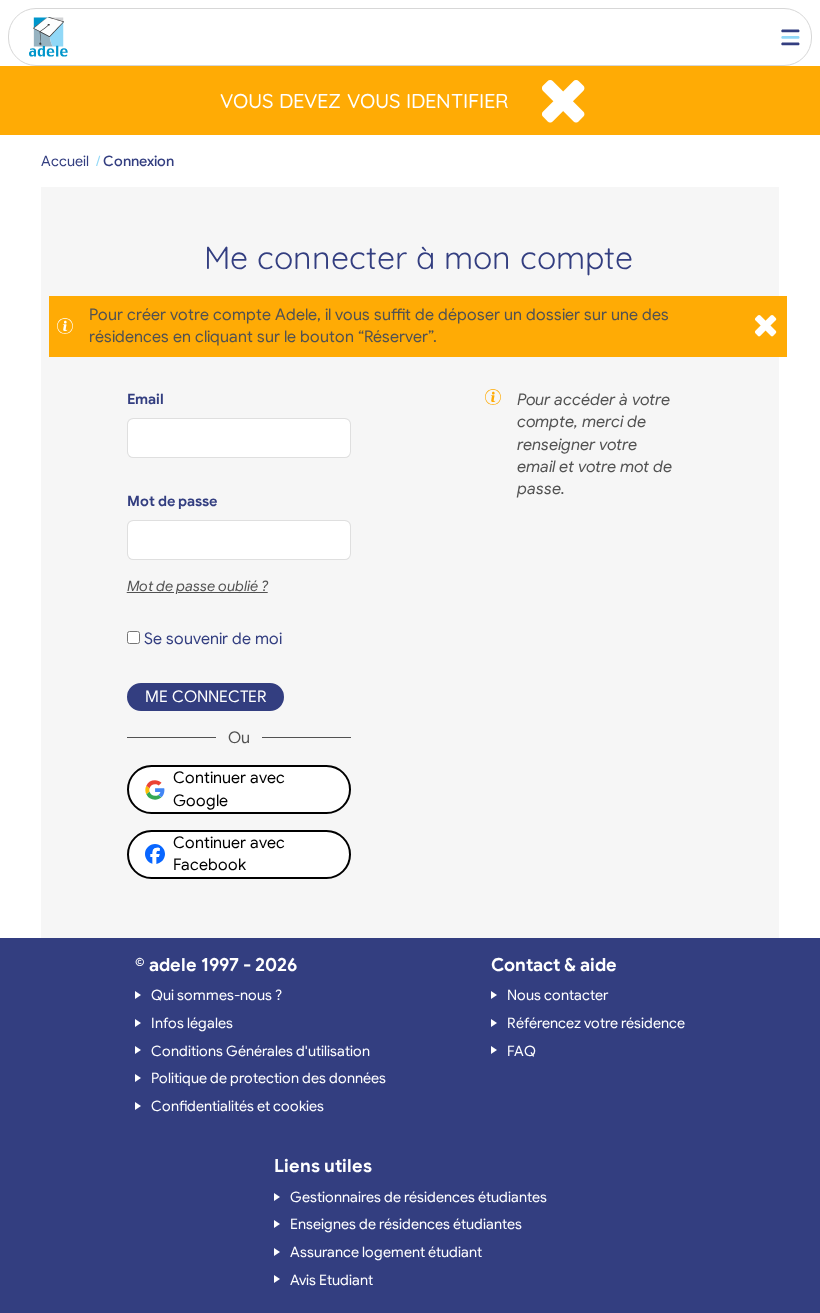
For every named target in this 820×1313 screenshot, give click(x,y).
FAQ (521, 1051)
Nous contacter (557, 995)
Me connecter (205, 697)
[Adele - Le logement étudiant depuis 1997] (44, 37)
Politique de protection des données (268, 1078)
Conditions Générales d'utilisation (260, 1051)
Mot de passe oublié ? (197, 586)
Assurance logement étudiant (386, 1252)
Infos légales (192, 1023)
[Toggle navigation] (790, 37)
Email (145, 399)
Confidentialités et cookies (237, 1106)
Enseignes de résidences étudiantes (406, 1224)
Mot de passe (172, 501)
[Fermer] (563, 100)
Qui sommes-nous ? (216, 995)
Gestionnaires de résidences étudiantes (418, 1197)
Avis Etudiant (331, 1280)
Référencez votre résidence (596, 1023)
